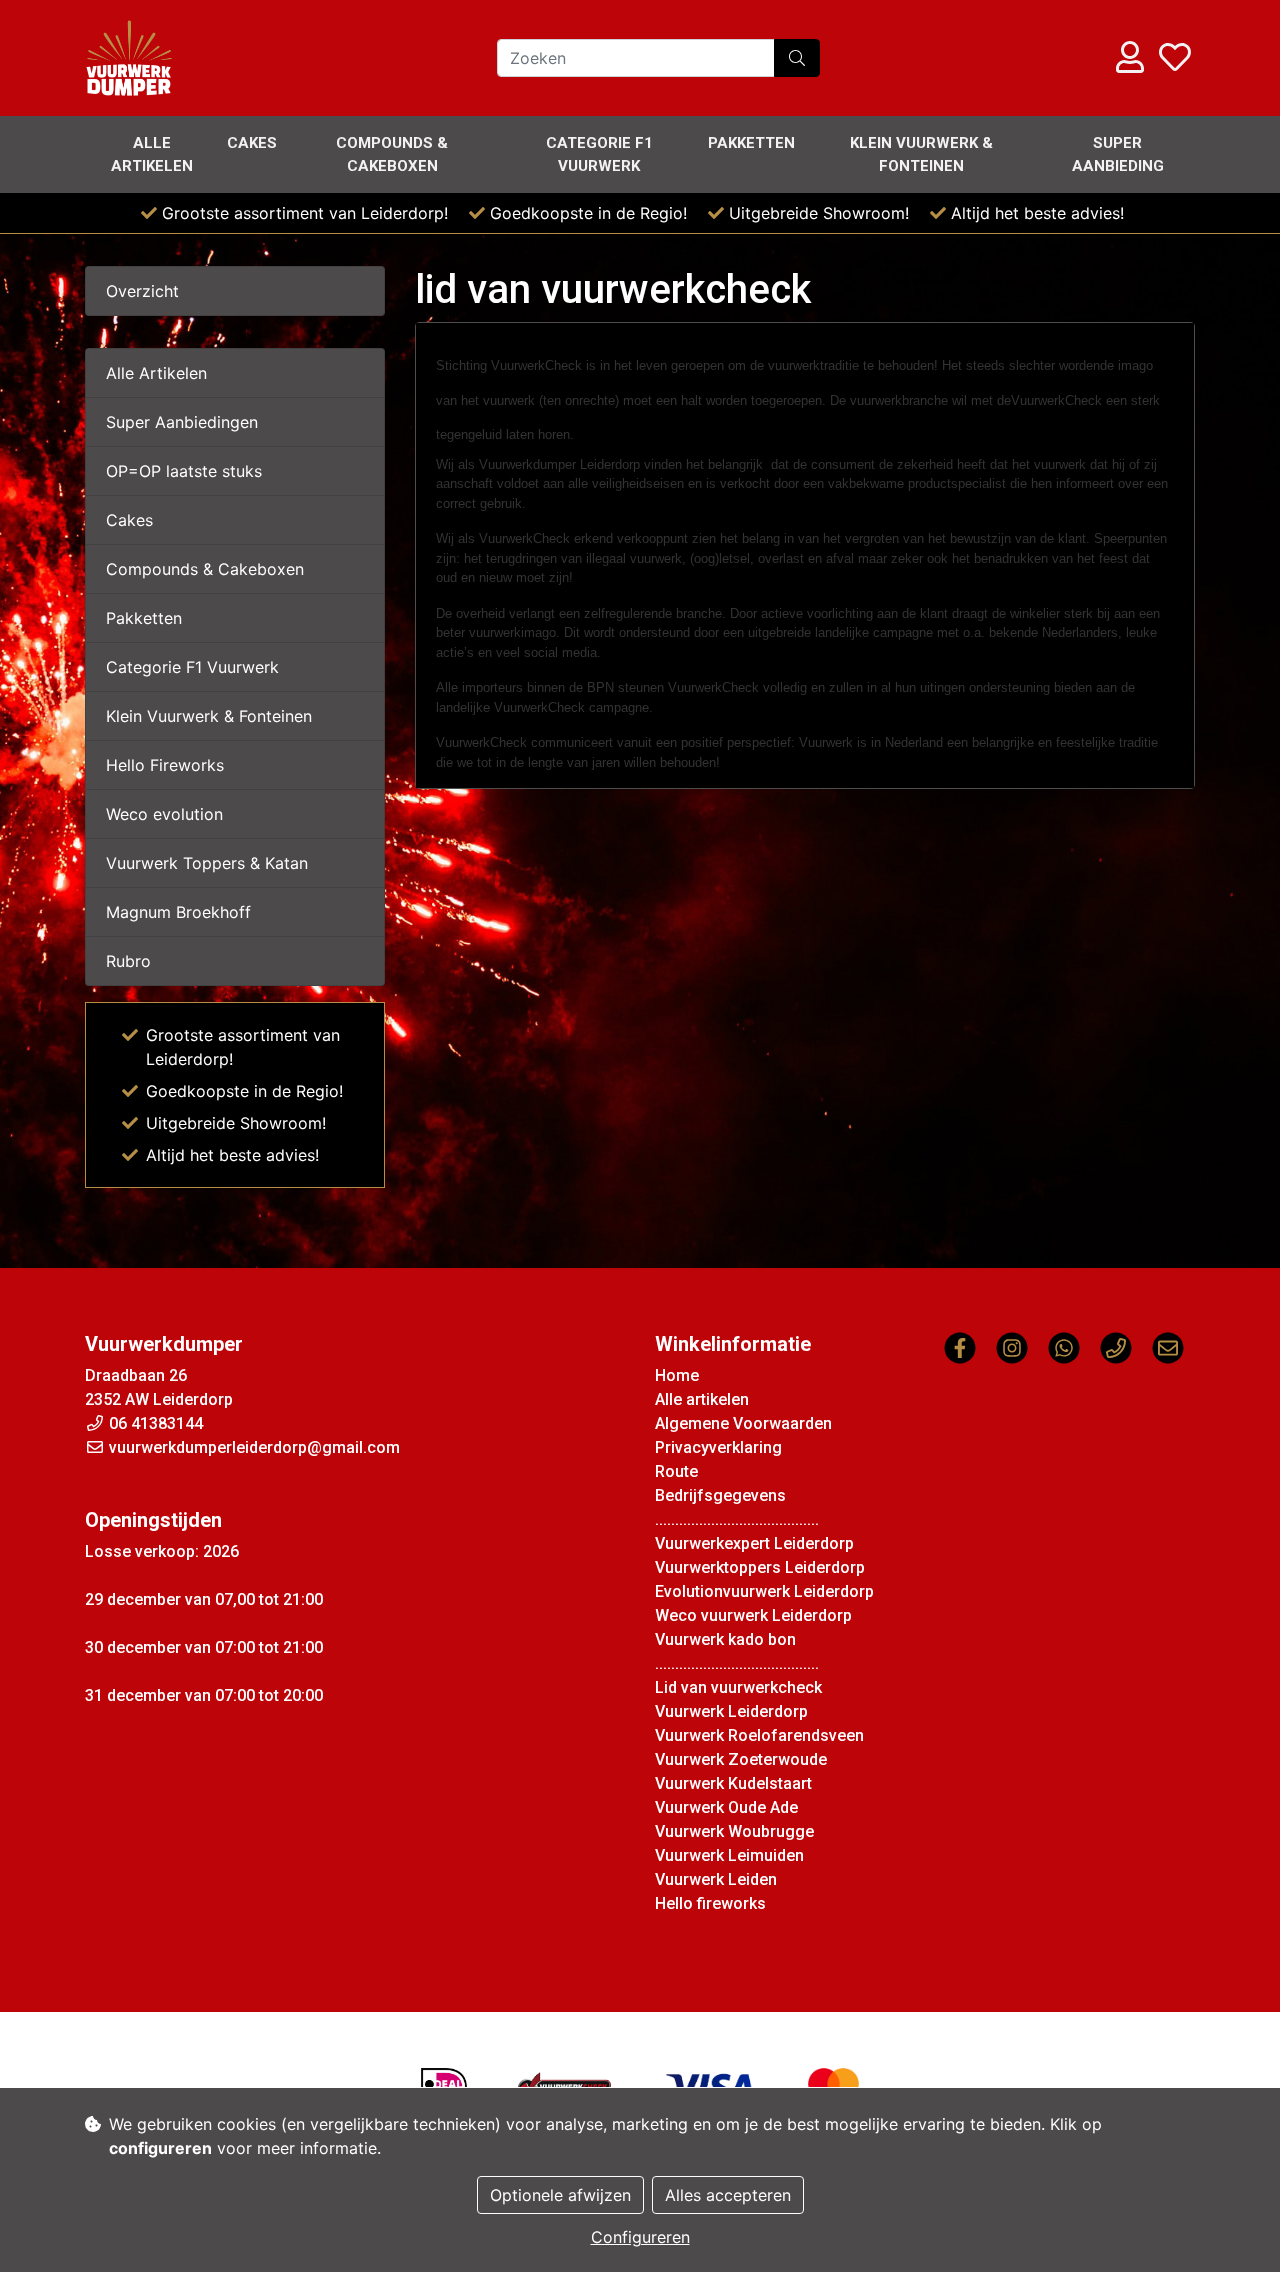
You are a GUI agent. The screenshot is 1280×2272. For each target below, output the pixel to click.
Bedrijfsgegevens (720, 1495)
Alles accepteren (728, 2195)
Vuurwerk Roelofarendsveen (759, 1735)
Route (676, 1471)
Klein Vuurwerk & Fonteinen (921, 154)
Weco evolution (164, 814)
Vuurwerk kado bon (725, 1639)
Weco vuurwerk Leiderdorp (753, 1615)
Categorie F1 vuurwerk (599, 154)
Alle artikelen (152, 154)
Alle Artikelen (156, 373)
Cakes (252, 143)
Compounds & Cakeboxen (392, 154)
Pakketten (751, 143)
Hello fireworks (710, 1903)
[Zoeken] (797, 58)
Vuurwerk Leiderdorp (731, 1711)
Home (677, 1375)
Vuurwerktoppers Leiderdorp (760, 1567)
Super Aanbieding (1118, 154)
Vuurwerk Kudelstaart (733, 1783)
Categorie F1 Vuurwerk (192, 667)
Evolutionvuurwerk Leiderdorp (764, 1591)
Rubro (128, 961)
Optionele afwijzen (560, 2195)
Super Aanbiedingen (182, 422)
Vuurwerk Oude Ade (726, 1807)
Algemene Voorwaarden (743, 1423)
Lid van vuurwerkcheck (738, 1687)
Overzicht (142, 291)
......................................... (737, 1519)
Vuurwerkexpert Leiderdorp (754, 1543)
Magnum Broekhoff (178, 912)
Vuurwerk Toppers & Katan (207, 863)
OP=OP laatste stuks (184, 471)
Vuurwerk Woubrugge (734, 1831)
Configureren (640, 2237)
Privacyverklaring (718, 1447)
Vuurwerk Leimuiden (729, 1855)
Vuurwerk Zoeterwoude (741, 1759)
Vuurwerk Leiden (716, 1879)
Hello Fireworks (165, 765)
